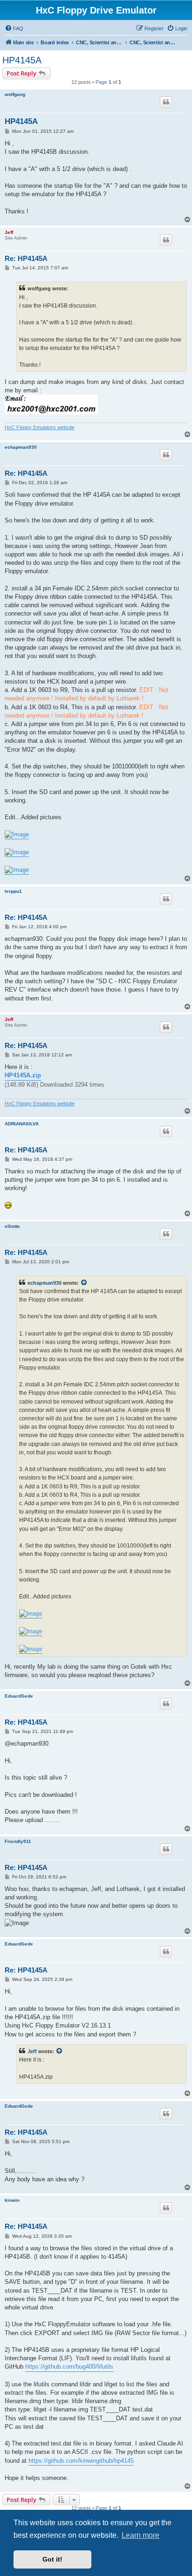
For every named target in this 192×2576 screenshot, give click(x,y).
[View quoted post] (84, 1283)
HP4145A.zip (23, 1075)
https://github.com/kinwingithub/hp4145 (81, 2461)
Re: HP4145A (26, 258)
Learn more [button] (141, 2535)
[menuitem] (14, 28)
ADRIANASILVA (22, 1124)
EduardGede (19, 1696)
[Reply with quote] (166, 102)
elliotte (12, 1226)
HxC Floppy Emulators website (40, 427)
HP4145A (22, 60)
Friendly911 (18, 1841)
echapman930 (21, 447)
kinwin (12, 2200)
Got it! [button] (52, 2559)
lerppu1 (13, 891)
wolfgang (15, 94)
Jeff (9, 232)
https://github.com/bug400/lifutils (69, 2367)
